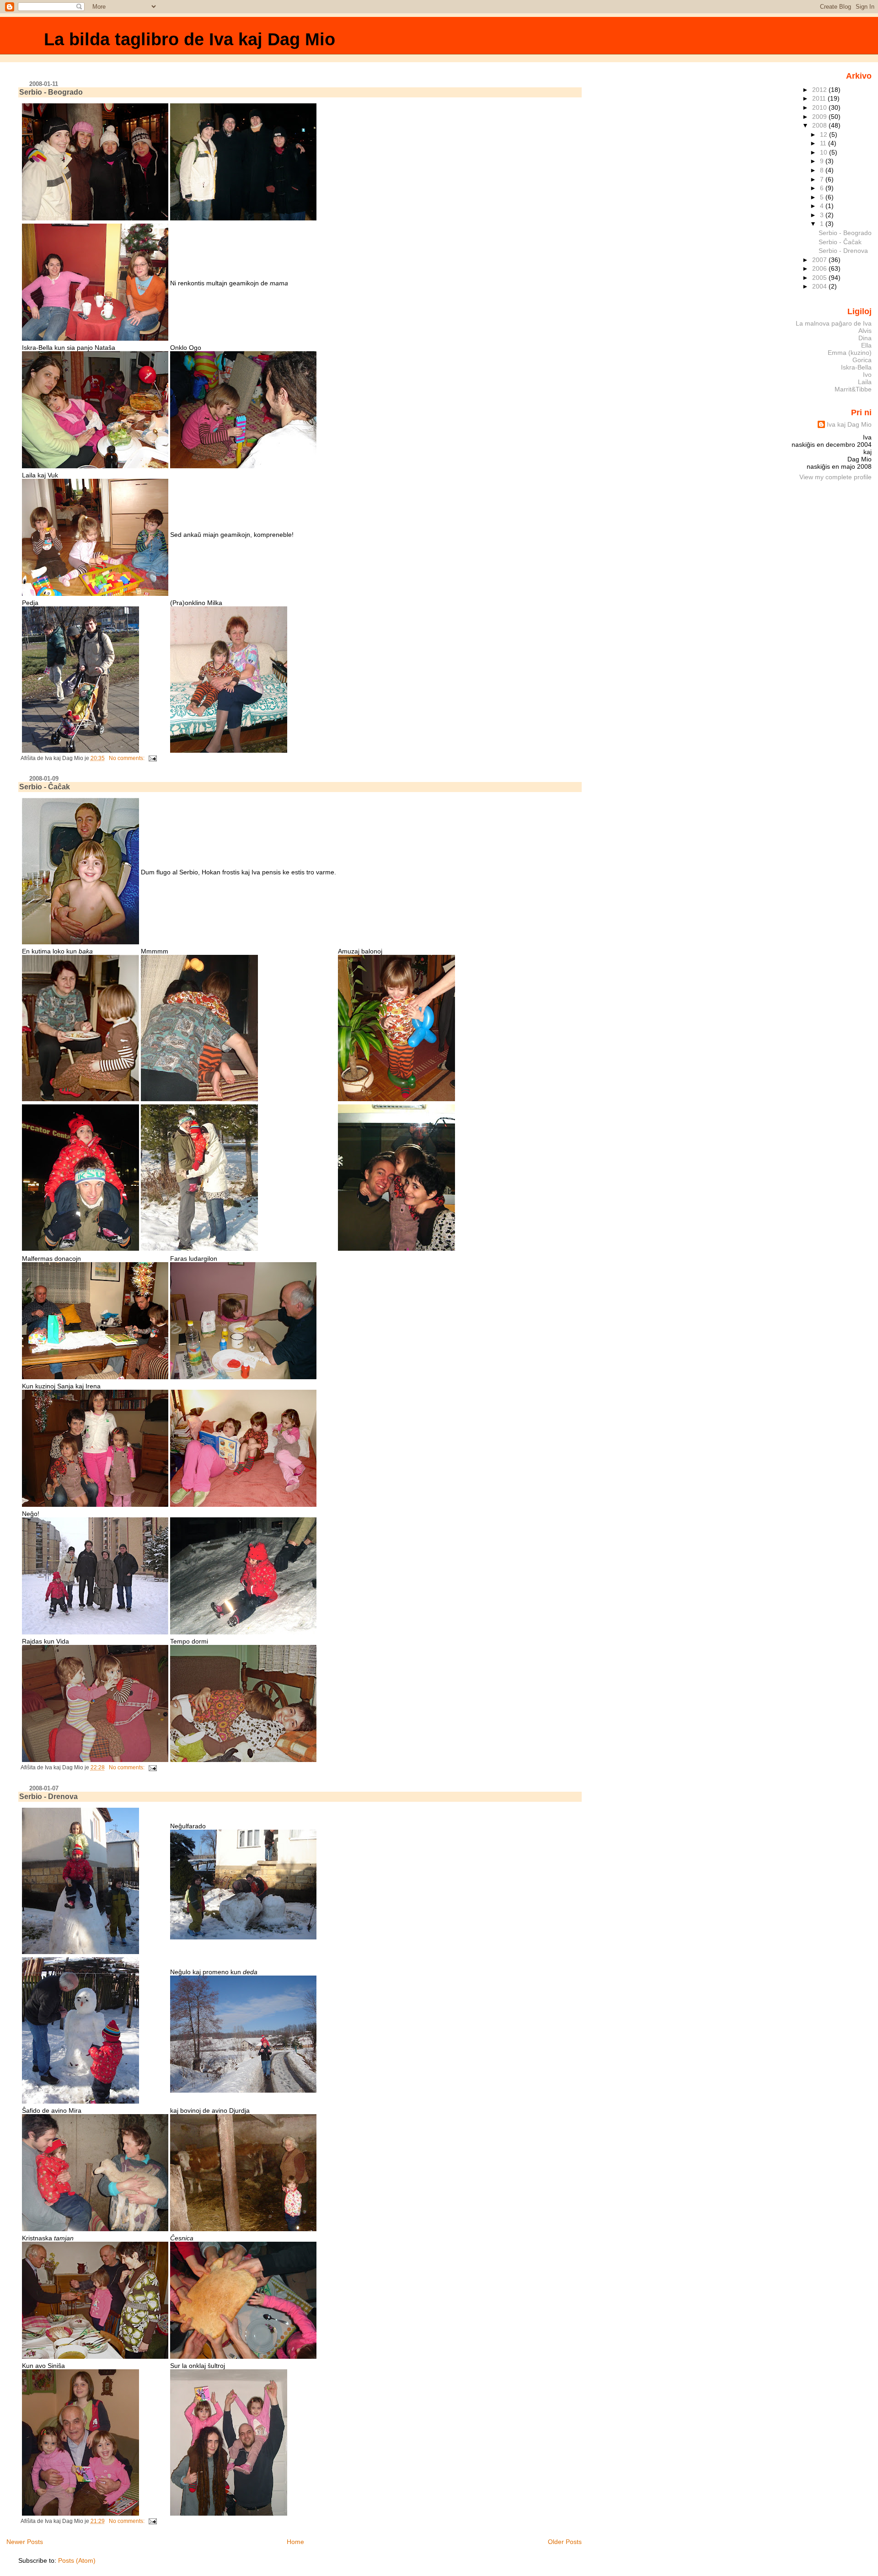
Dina (865, 338)
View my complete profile (835, 477)
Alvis (865, 331)
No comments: (127, 758)
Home (295, 2542)
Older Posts (565, 2542)
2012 (820, 90)
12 (824, 134)
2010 (820, 107)
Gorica (862, 360)
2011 (820, 98)
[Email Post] (152, 758)
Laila (865, 382)
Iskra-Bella (856, 367)
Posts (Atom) (77, 2560)
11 (824, 143)
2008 (820, 125)
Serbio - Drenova (48, 1797)
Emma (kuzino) (850, 353)
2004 (820, 286)
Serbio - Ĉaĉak (45, 787)
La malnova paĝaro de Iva (834, 323)
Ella (866, 345)
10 (824, 152)
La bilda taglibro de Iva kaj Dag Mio (190, 39)
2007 (820, 260)
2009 (820, 117)
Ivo (867, 375)
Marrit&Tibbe (853, 389)
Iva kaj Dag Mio (849, 424)
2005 (820, 278)
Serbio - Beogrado (51, 92)
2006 (820, 268)
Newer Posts (25, 2542)
